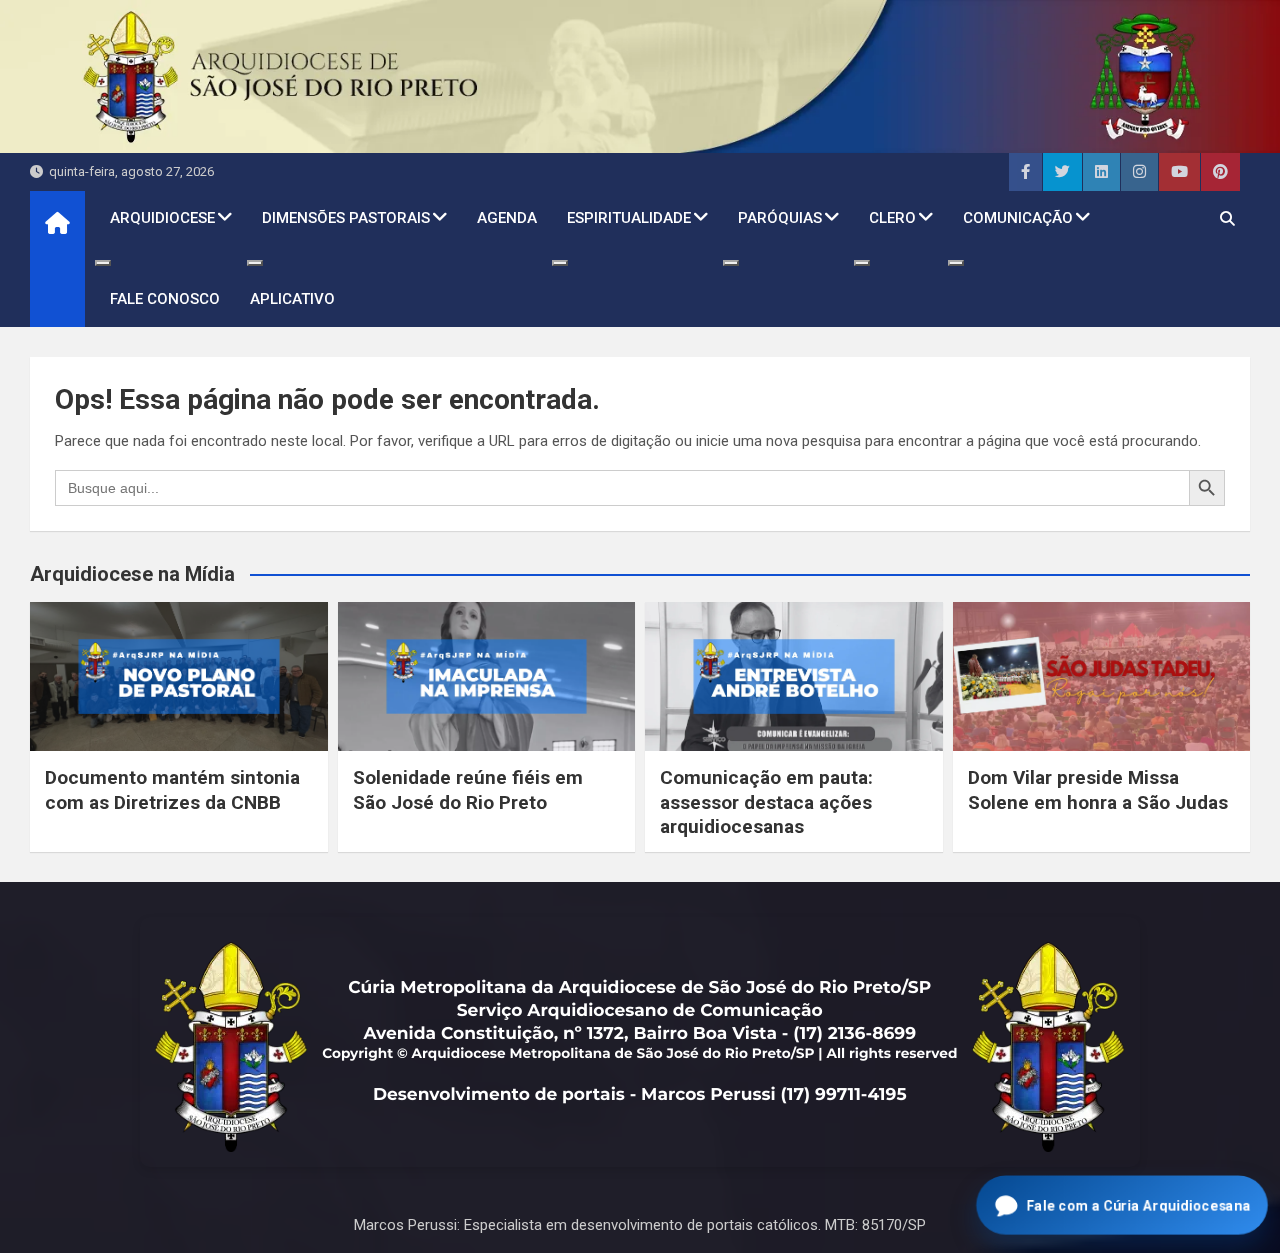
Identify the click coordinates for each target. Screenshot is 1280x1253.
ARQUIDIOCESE (162, 218)
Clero (892, 218)
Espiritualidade (629, 218)
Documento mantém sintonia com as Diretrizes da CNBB (172, 790)
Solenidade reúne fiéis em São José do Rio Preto (468, 790)
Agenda (507, 218)
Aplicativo (292, 299)
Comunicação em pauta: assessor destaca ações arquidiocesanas (766, 802)
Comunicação (1018, 218)
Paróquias (780, 218)
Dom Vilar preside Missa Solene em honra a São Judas (1098, 790)
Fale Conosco (165, 299)
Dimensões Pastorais (346, 218)
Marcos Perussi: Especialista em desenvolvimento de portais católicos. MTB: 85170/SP (640, 1225)
